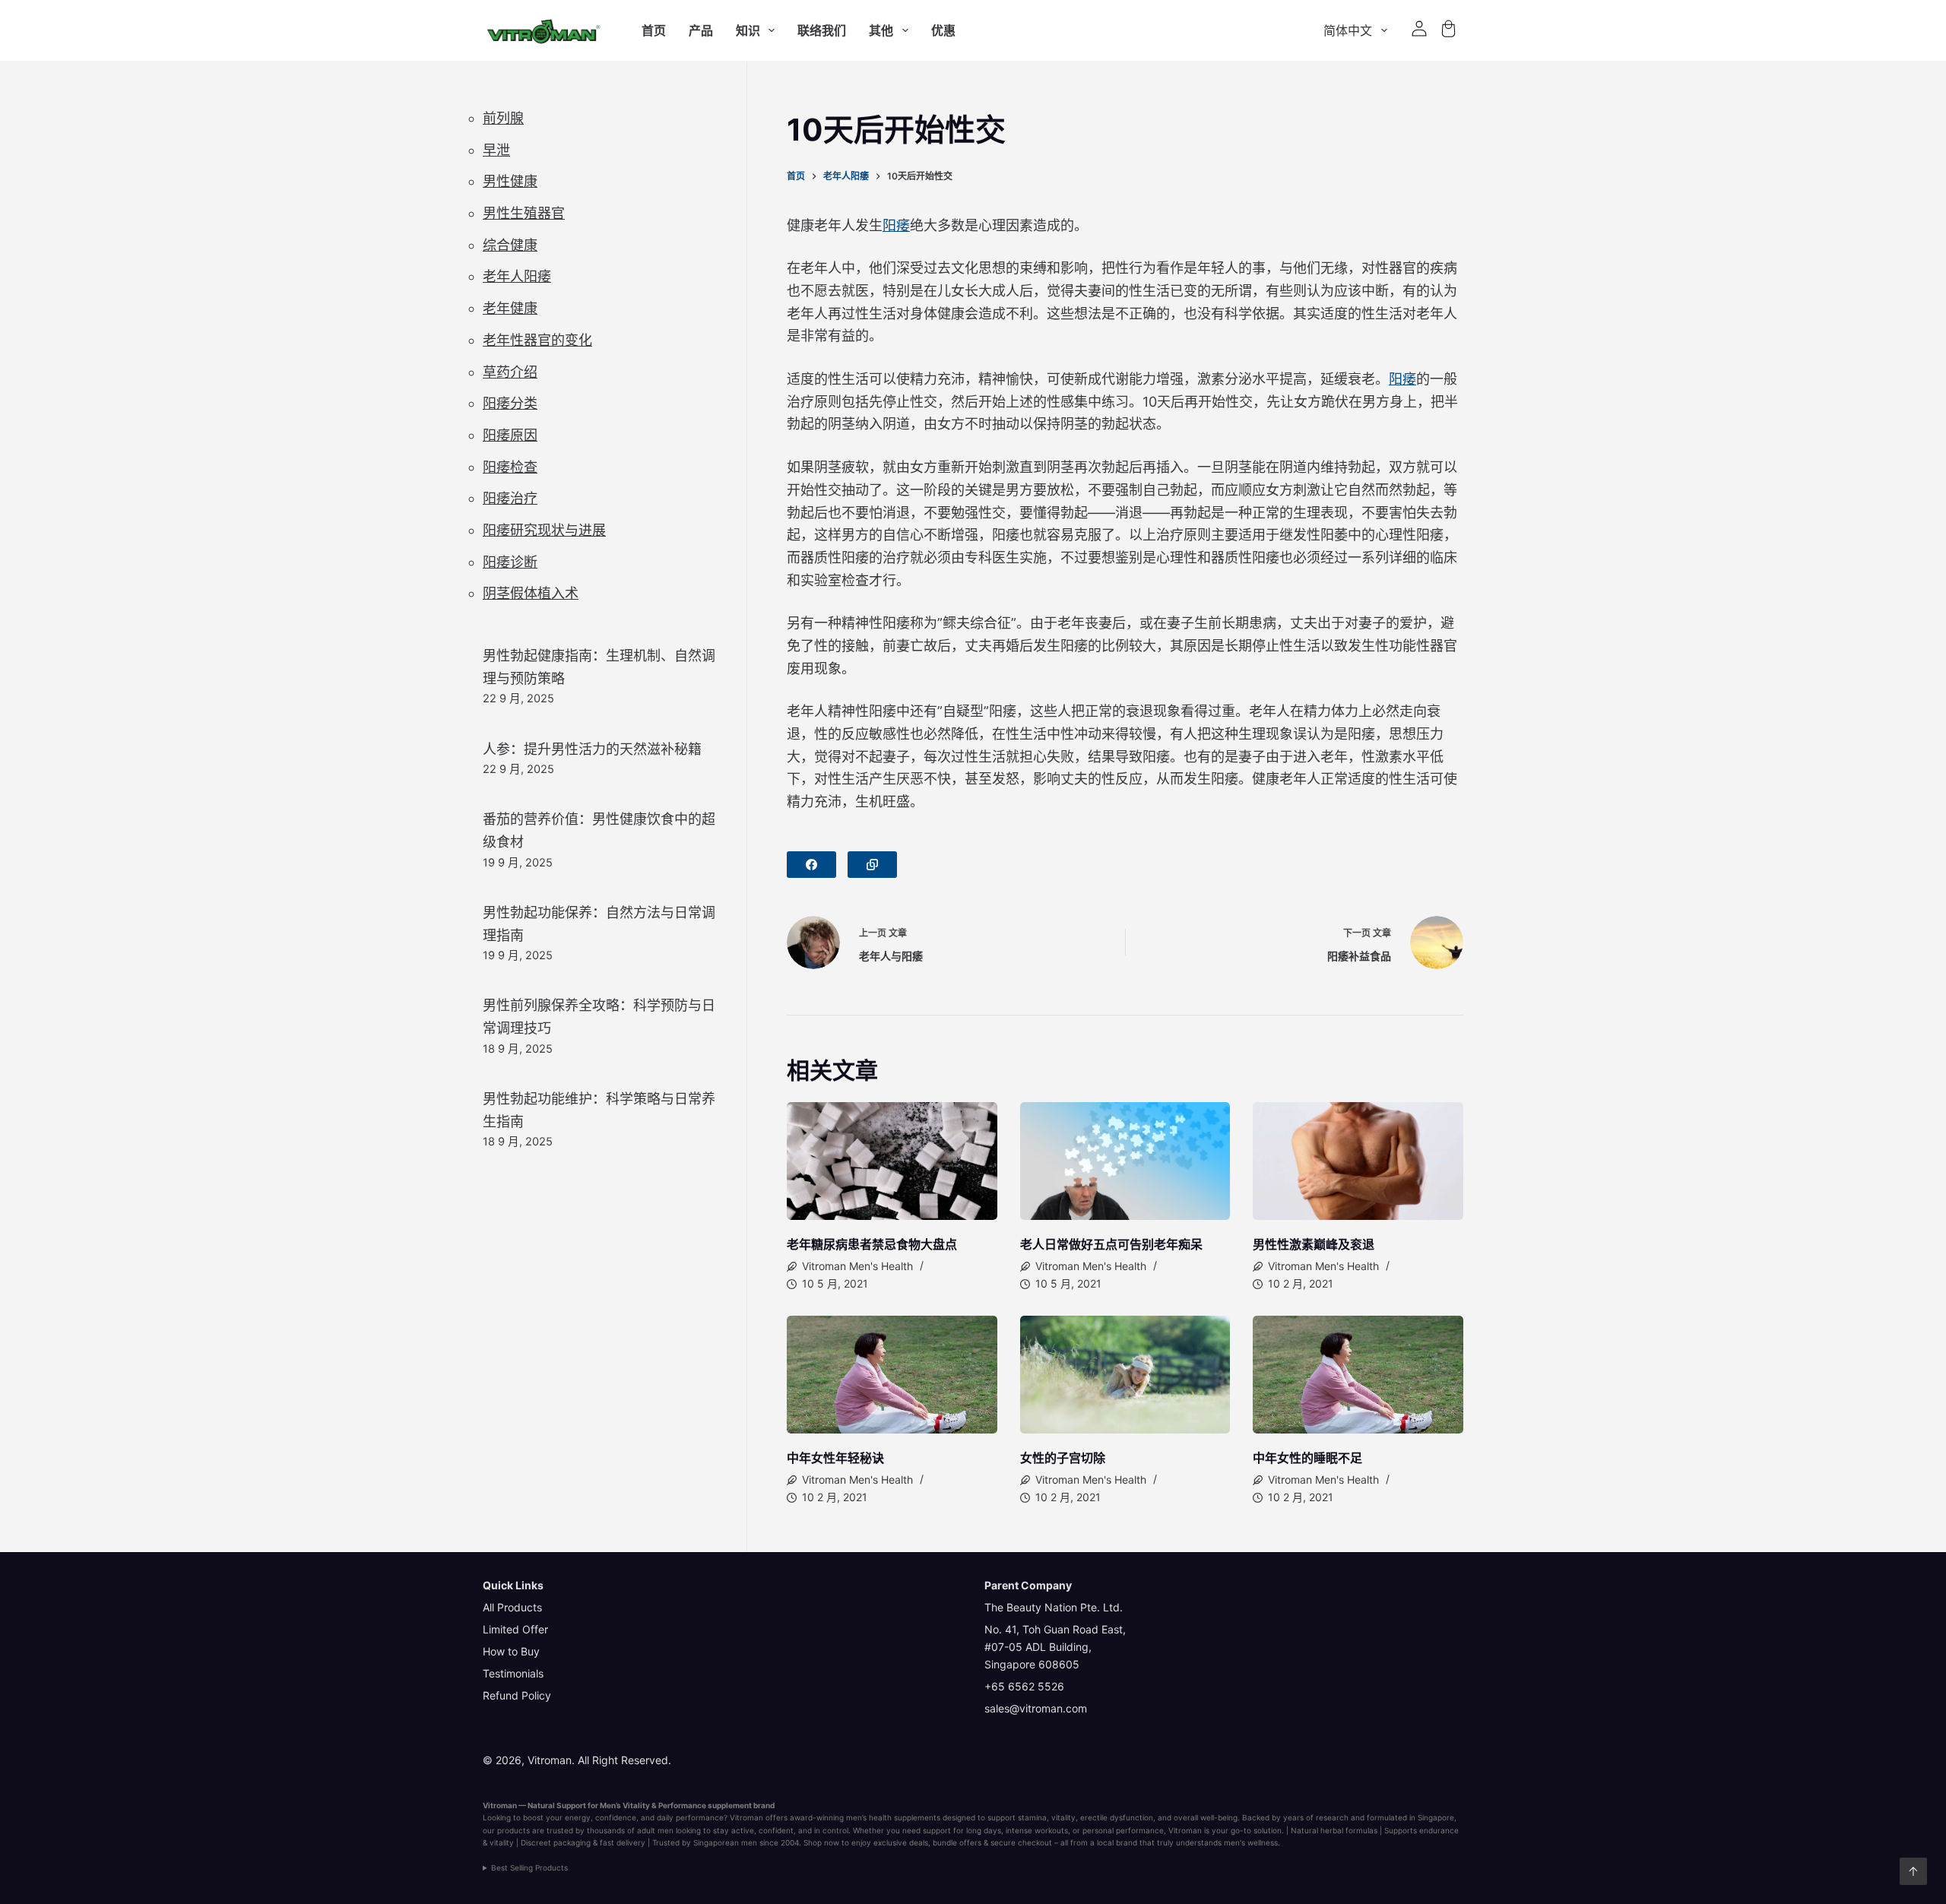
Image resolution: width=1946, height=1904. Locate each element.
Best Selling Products (529, 1868)
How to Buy (511, 1651)
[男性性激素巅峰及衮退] (1358, 1161)
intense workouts (1037, 1830)
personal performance (1123, 1830)
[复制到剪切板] (872, 865)
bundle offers (957, 1842)
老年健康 (510, 308)
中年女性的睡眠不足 (1307, 1458)
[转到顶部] (1913, 1871)
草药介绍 (510, 372)
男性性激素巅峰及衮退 (1314, 1244)
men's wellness (1251, 1842)
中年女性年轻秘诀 (835, 1458)
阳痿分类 (510, 403)
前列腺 (503, 118)
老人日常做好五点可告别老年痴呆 (1111, 1244)
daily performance (690, 1817)
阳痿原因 (510, 435)
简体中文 (1348, 30)
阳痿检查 (510, 467)
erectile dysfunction (1117, 1817)
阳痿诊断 (510, 562)
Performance (682, 1805)
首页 (654, 30)
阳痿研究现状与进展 (544, 530)
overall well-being (1206, 1817)
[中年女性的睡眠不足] (1358, 1375)
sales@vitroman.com (1036, 1708)
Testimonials (513, 1673)
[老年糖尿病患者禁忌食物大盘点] (892, 1161)
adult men (655, 1830)
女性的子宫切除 (1063, 1458)
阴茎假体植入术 (531, 593)
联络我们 (822, 30)
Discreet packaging (556, 1842)
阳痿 (896, 225)
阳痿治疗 (510, 498)
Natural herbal (1317, 1830)
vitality (1063, 1817)
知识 (748, 30)
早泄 (496, 150)
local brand (1117, 1842)
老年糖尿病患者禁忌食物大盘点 (872, 1244)
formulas (1361, 1830)
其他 (881, 30)
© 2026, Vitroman (527, 1760)
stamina (1032, 1817)
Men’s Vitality (625, 1805)
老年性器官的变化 (537, 340)
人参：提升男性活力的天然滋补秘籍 (592, 749)
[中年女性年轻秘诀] (892, 1375)
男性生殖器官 (524, 213)
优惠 (943, 30)
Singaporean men (725, 1842)
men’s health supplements (893, 1817)
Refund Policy (517, 1695)
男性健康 (510, 181)
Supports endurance (1421, 1830)
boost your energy (557, 1817)
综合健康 (510, 245)
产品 (701, 30)
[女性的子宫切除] (1125, 1375)
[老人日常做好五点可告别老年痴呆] (1125, 1161)
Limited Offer (515, 1629)
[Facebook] (811, 865)
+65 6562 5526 (1024, 1686)
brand (764, 1805)
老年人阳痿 (517, 276)
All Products (512, 1607)
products (513, 1830)
